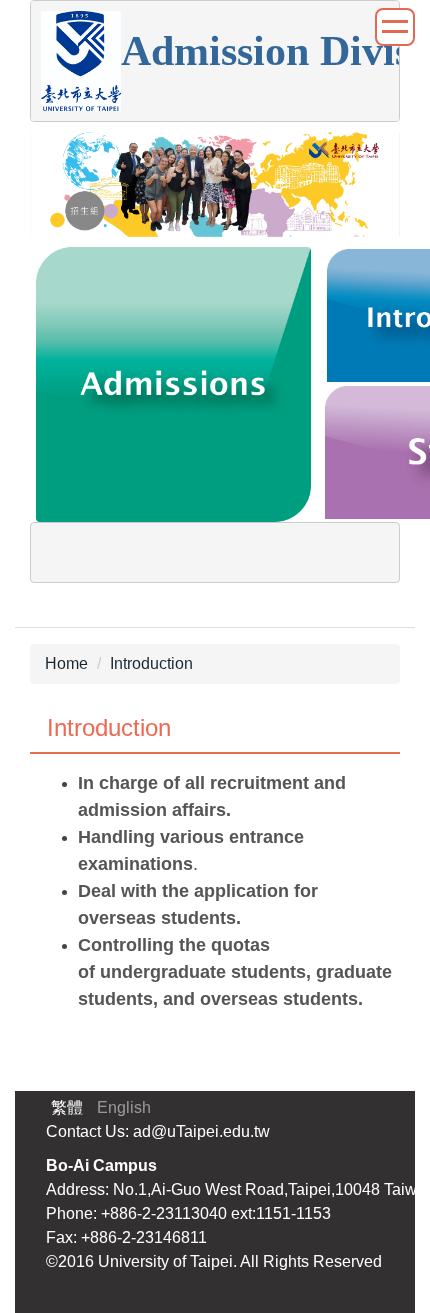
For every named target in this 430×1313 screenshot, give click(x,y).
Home (66, 663)
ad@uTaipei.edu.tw (201, 1131)
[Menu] (395, 27)
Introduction (151, 663)
